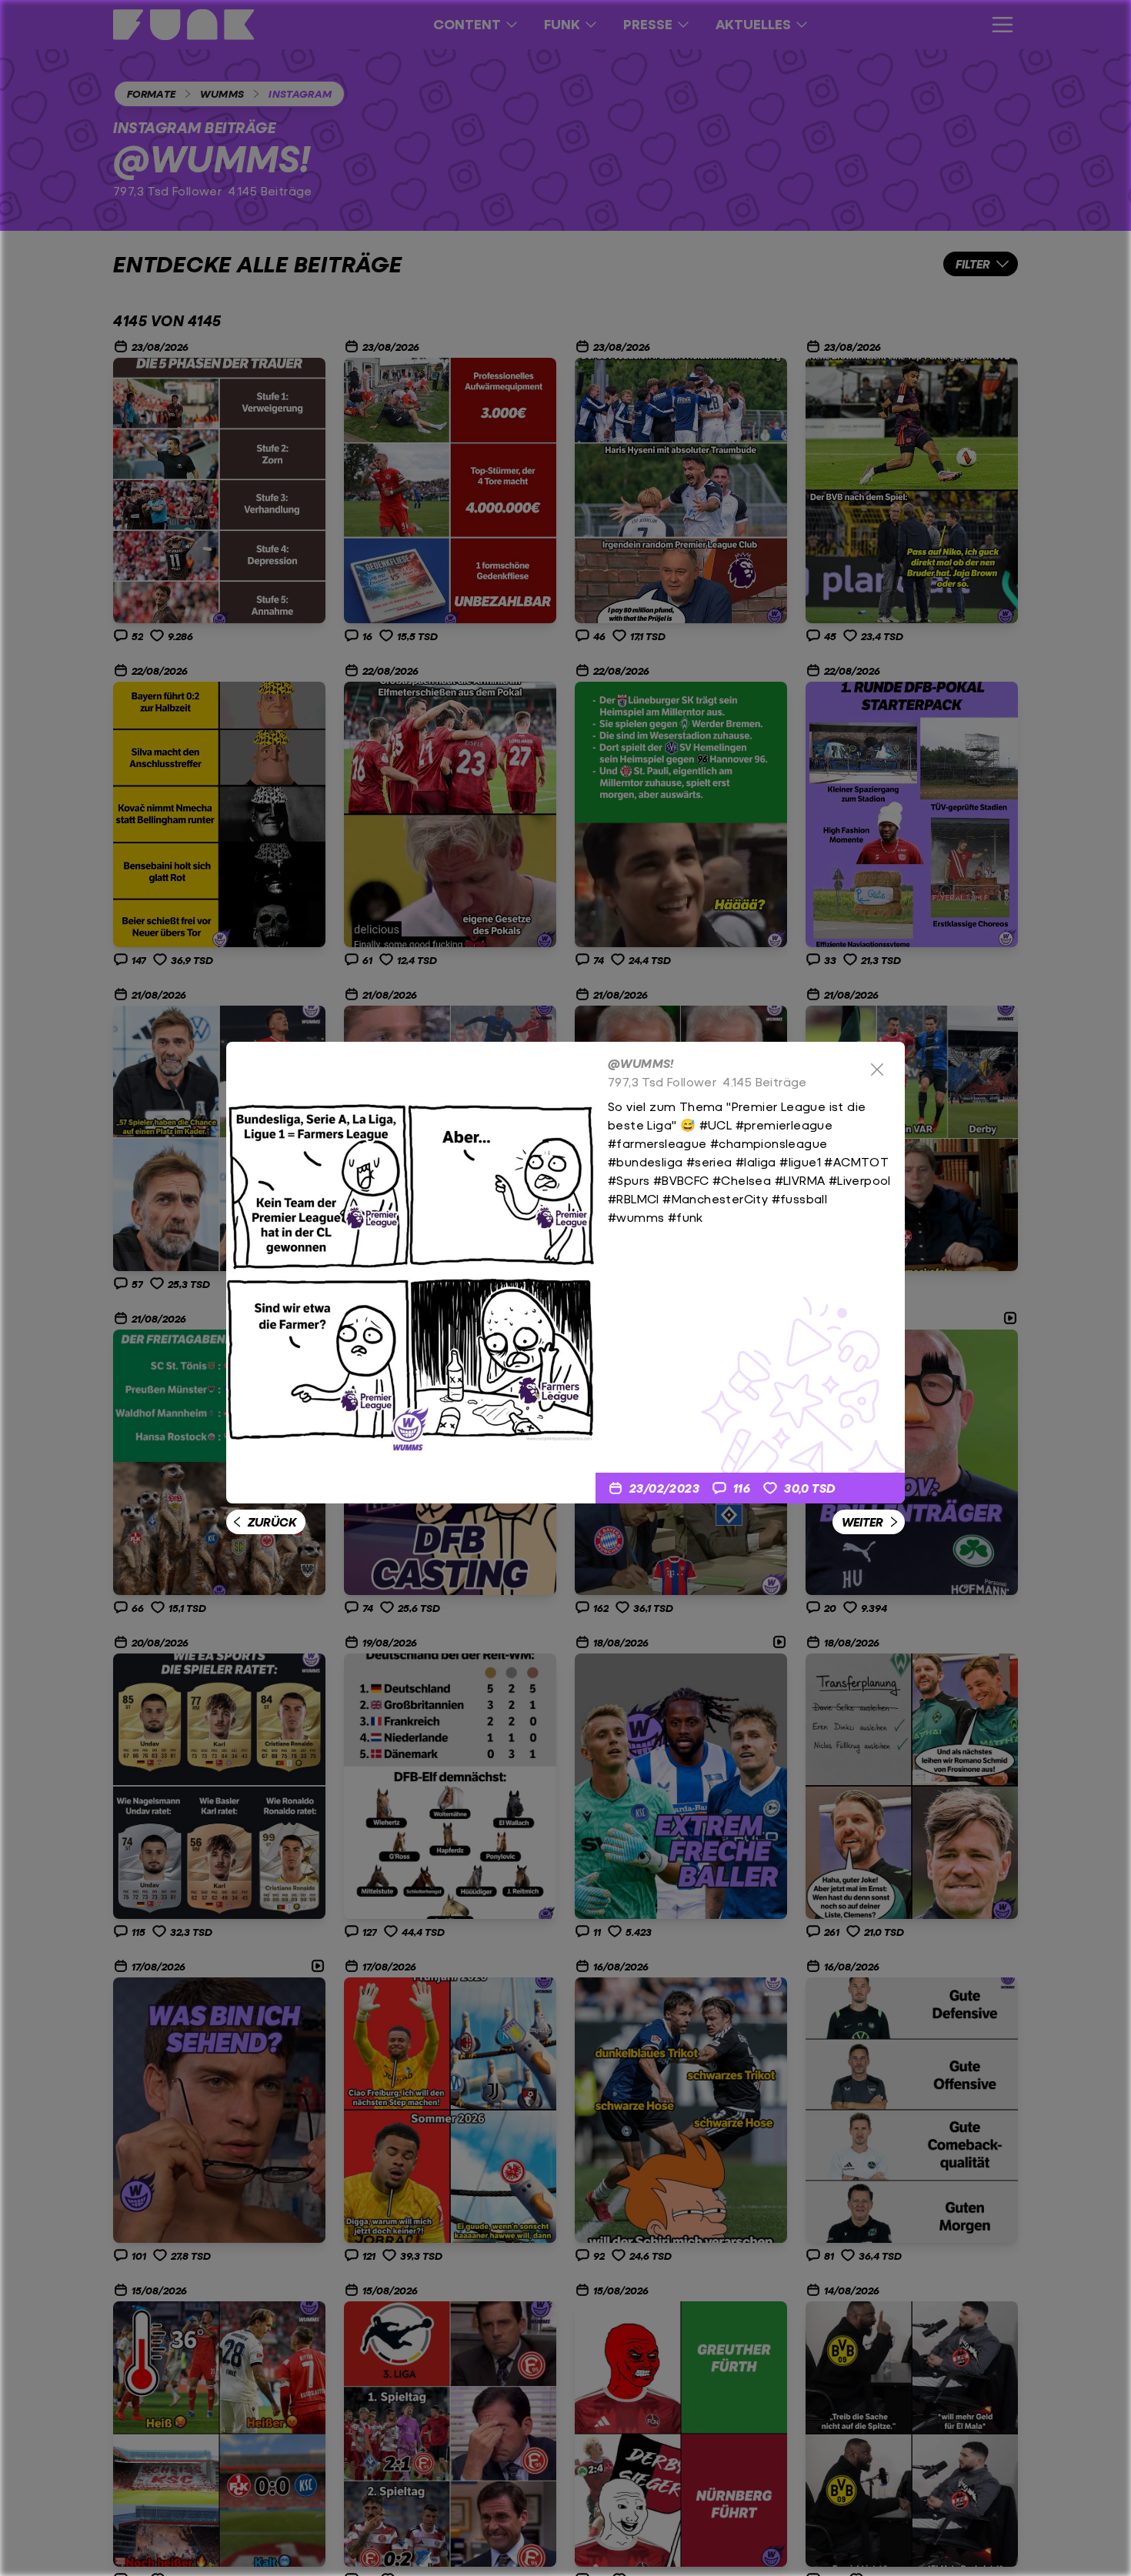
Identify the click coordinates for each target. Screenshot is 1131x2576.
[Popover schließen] (877, 1069)
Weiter (862, 1522)
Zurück (272, 1522)
